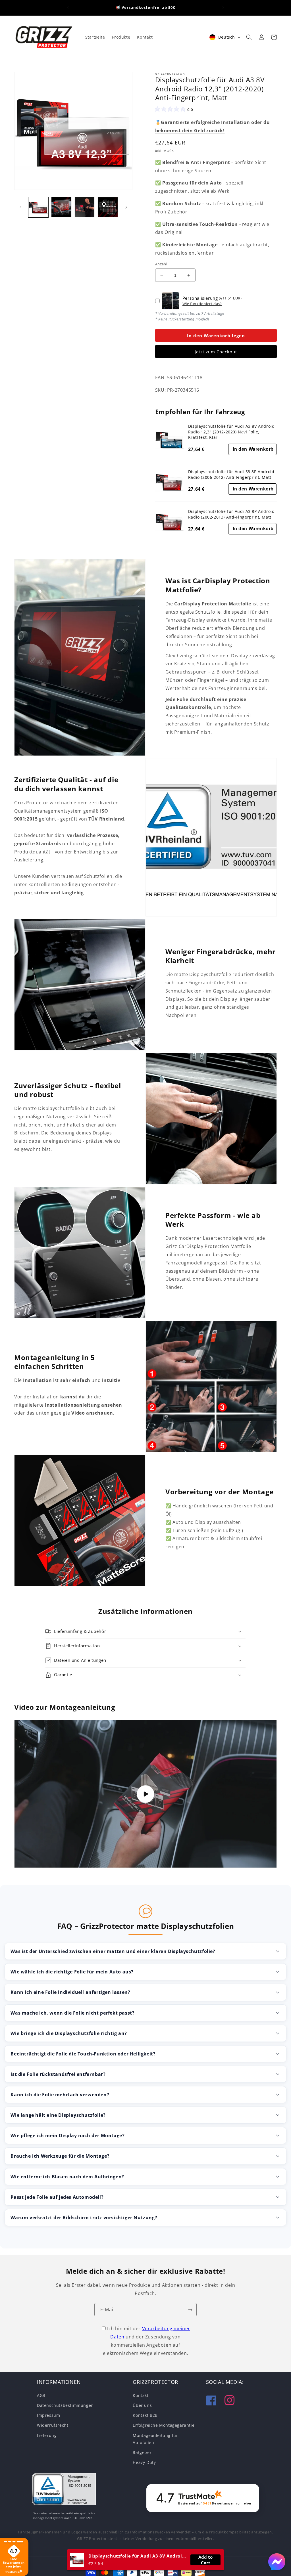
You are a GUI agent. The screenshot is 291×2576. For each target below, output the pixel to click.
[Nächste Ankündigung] (223, 8)
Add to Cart (205, 2560)
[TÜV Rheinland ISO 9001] (64, 2490)
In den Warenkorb (253, 449)
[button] (249, 37)
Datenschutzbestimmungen (65, 2405)
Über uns (142, 2405)
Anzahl (161, 264)
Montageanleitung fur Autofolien (155, 2439)
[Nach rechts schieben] (126, 207)
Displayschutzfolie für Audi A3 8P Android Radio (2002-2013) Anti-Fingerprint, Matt (231, 514)
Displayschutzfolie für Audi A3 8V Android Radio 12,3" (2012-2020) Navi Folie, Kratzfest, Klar (231, 432)
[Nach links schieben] (20, 207)
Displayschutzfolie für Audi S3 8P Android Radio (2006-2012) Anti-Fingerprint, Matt (231, 474)
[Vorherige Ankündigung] (68, 8)
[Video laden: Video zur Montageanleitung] (145, 1794)
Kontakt (141, 2395)
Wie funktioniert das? (202, 304)
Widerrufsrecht (53, 2425)
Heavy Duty (144, 2462)
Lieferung (47, 2435)
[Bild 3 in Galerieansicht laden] (85, 207)
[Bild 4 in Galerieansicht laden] (108, 207)
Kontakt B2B (145, 2415)
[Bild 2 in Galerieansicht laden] (61, 207)
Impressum (48, 2415)
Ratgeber (142, 2452)
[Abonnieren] (190, 2310)
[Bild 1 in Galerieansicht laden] (38, 207)
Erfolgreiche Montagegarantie (164, 2425)
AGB (41, 2395)
